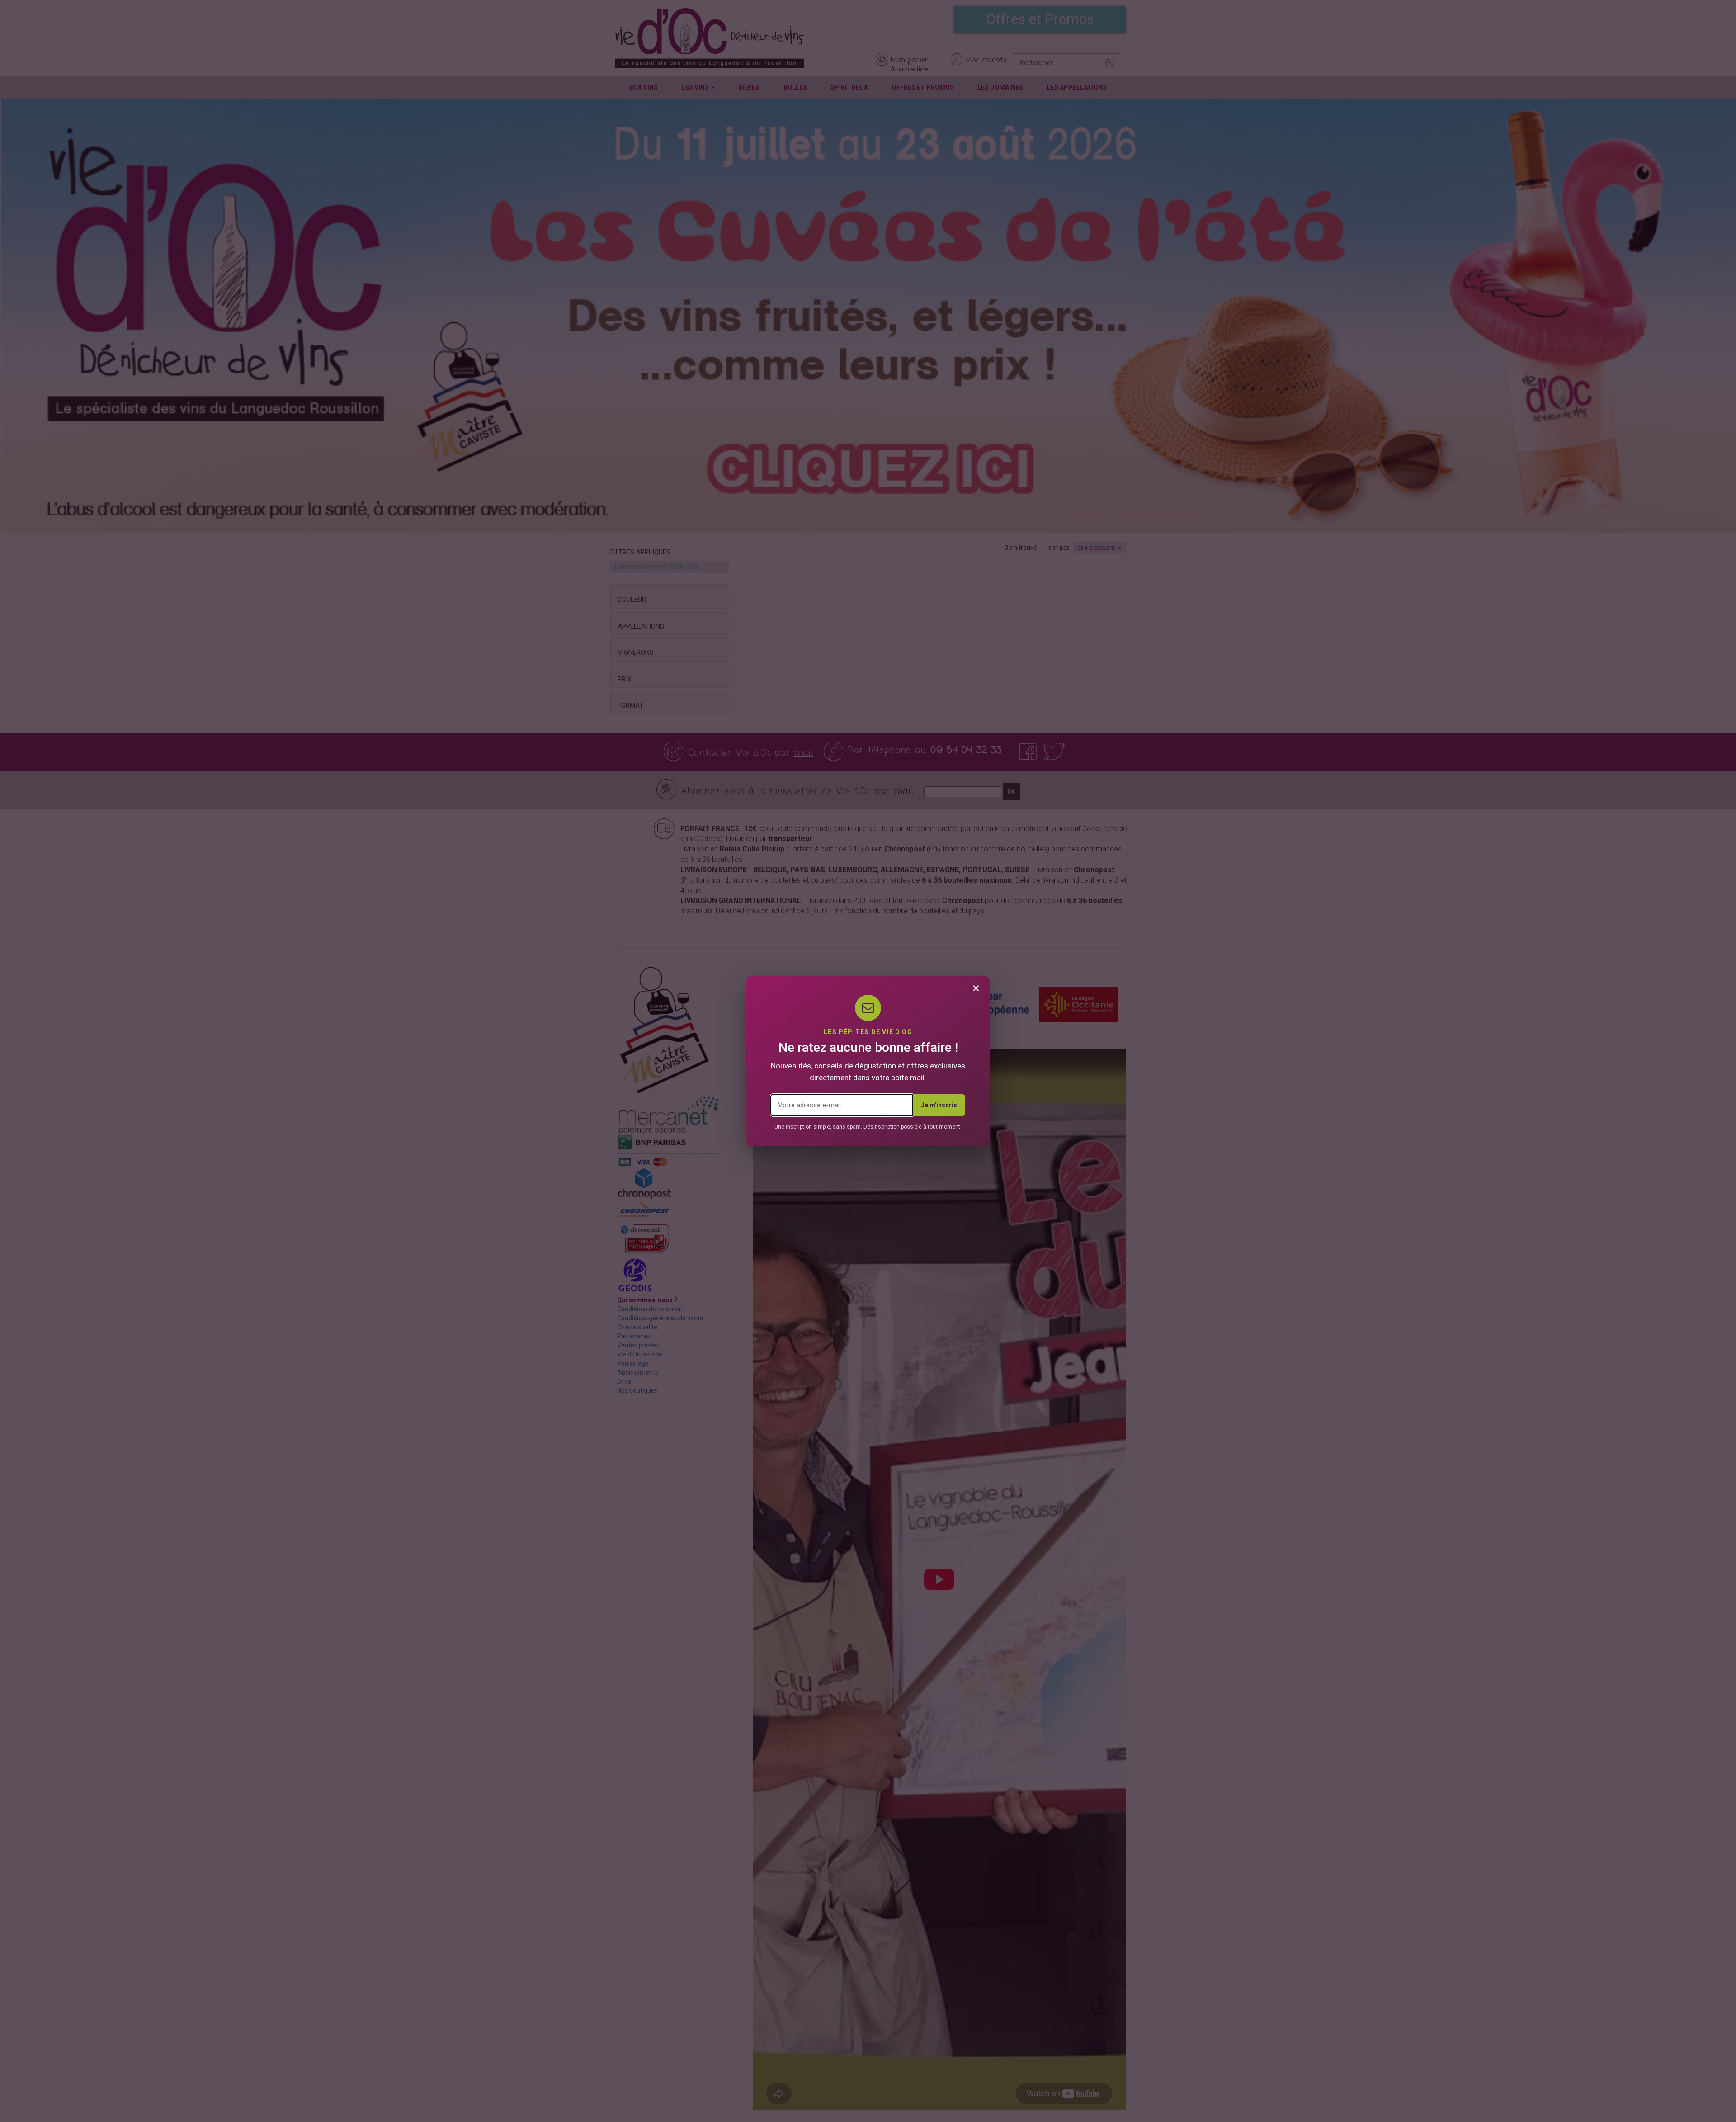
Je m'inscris (939, 1105)
